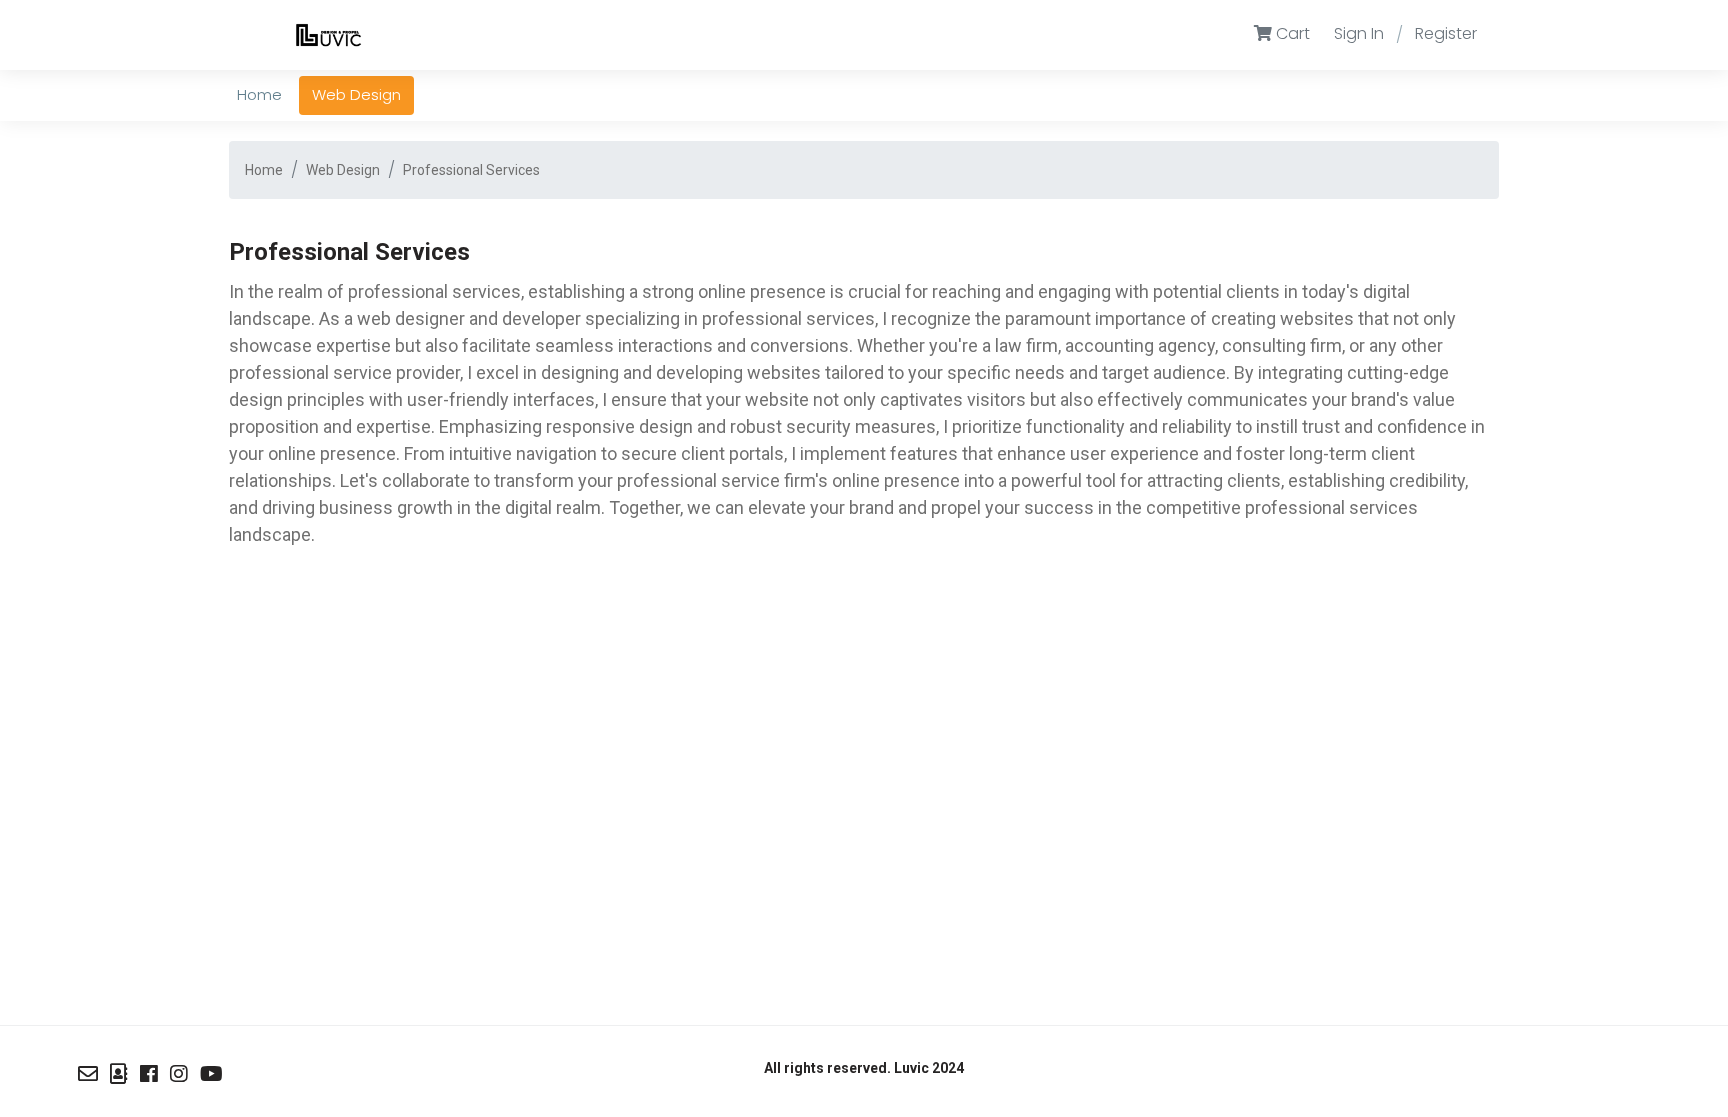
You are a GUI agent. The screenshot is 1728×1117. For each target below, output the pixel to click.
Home (264, 170)
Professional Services (471, 170)
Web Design (343, 170)
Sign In (1359, 33)
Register (1446, 33)
